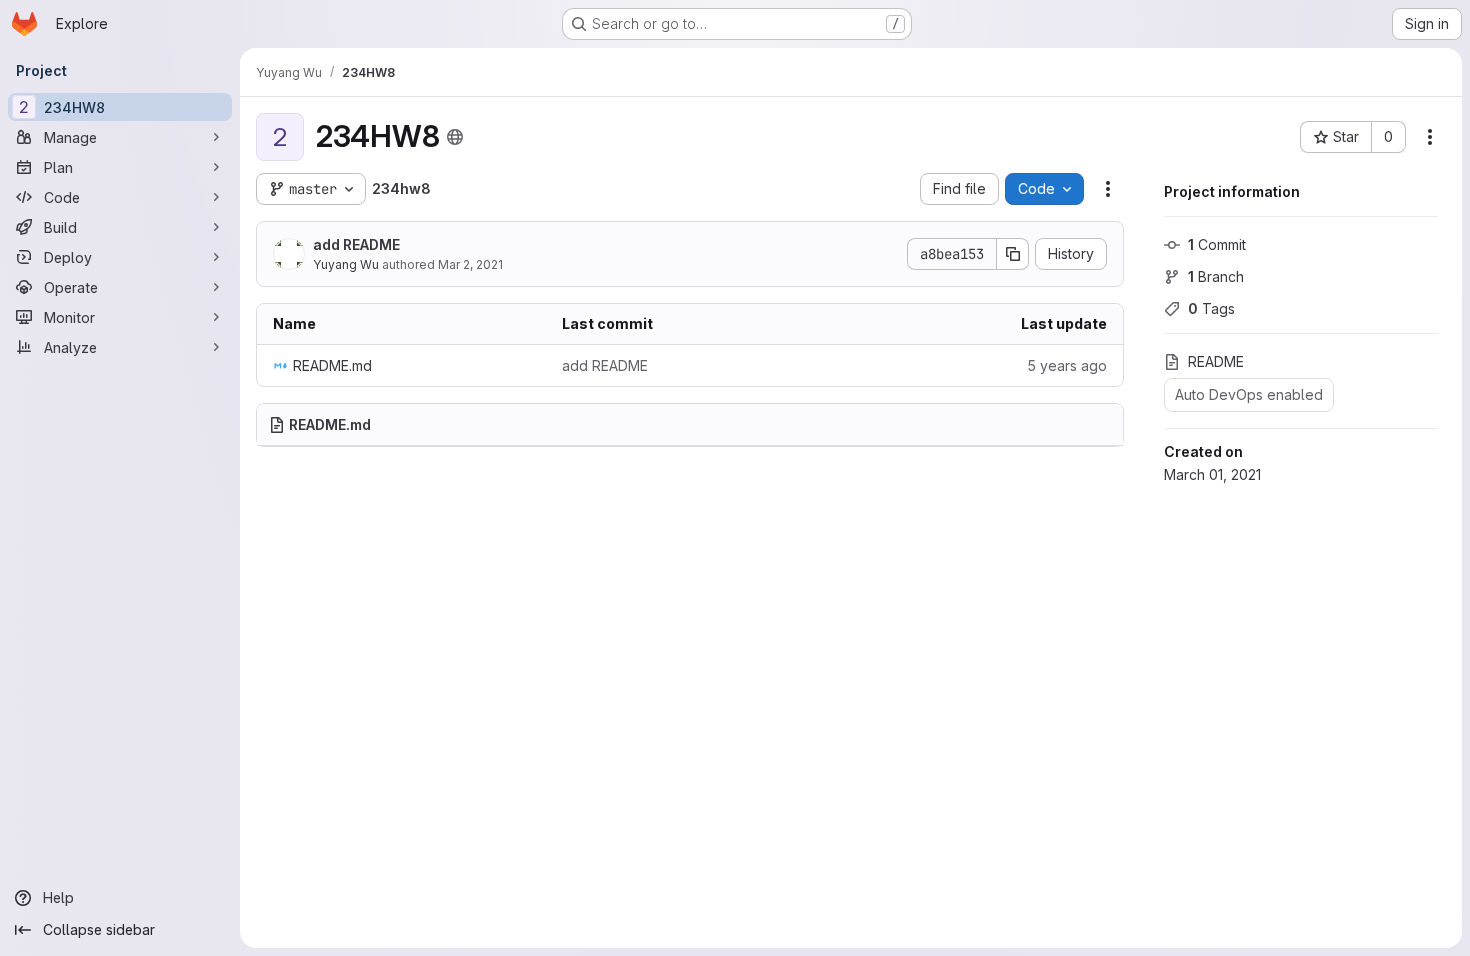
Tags (1211, 308)
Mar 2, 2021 (470, 264)
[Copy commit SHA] (1013, 254)
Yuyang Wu (346, 264)
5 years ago (1067, 365)
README (1216, 361)
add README (356, 244)
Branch (1216, 276)
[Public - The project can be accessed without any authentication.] (455, 137)
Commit (1217, 244)
